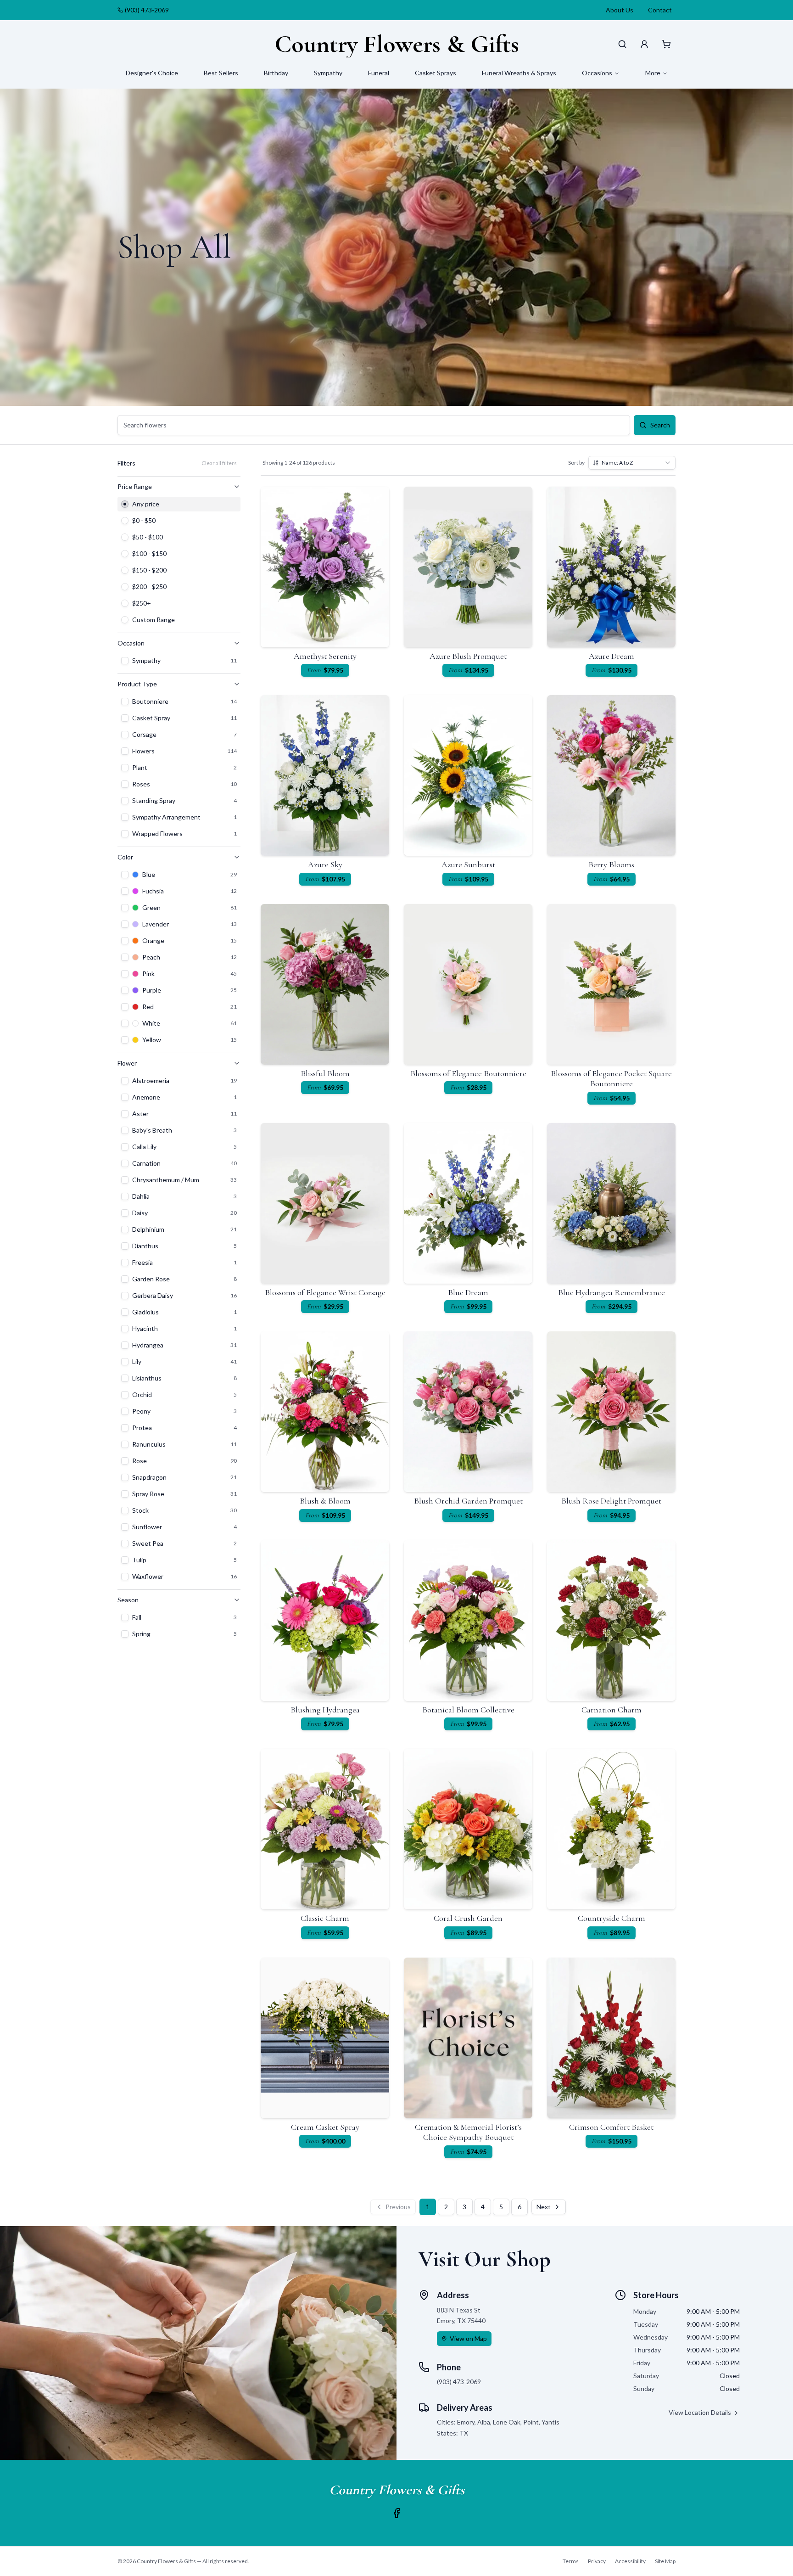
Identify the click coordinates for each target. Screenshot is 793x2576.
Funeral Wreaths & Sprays (519, 73)
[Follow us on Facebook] (396, 2513)
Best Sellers (221, 73)
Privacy (597, 2561)
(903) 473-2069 (147, 10)
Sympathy (328, 73)
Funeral (379, 73)
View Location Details (700, 2412)
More (653, 73)
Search (660, 425)
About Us (620, 10)
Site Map (665, 2561)
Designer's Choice (152, 73)
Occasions (597, 73)
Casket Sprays (436, 73)
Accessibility (630, 2561)
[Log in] (644, 44)
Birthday (276, 73)
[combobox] (632, 463)
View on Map (468, 2338)
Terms (571, 2561)
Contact (660, 10)
